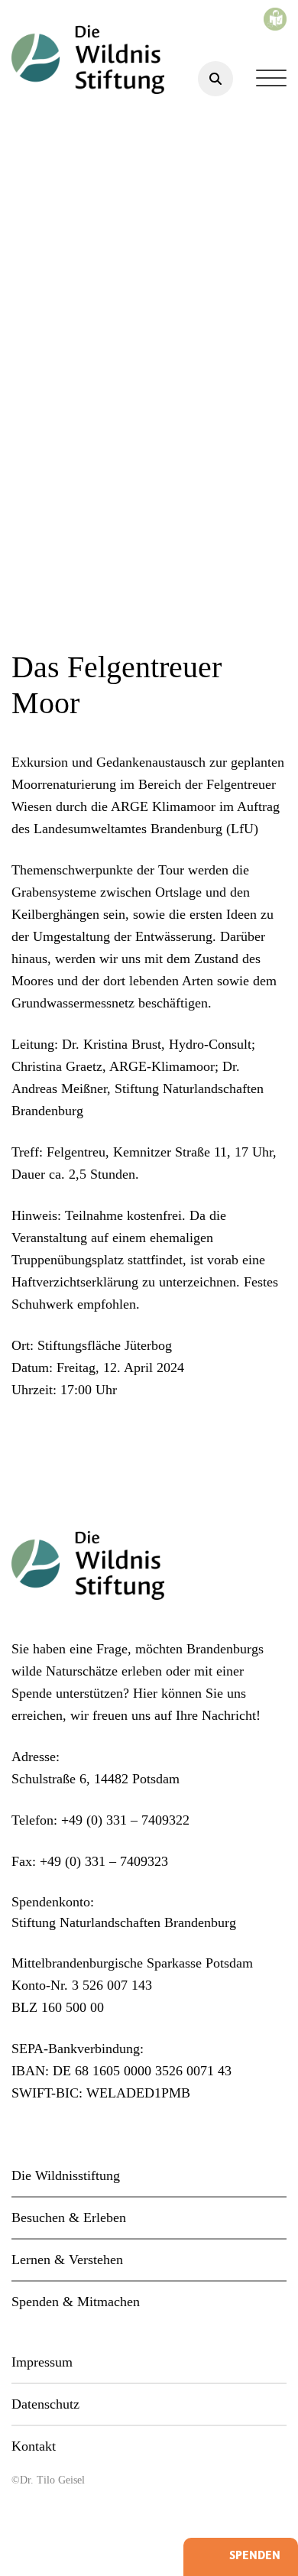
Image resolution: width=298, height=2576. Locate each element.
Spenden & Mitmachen (76, 2302)
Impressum (42, 2362)
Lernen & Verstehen (67, 2260)
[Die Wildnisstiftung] (88, 60)
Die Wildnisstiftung (66, 2175)
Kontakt (34, 2446)
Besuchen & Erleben (69, 2218)
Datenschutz (45, 2404)
